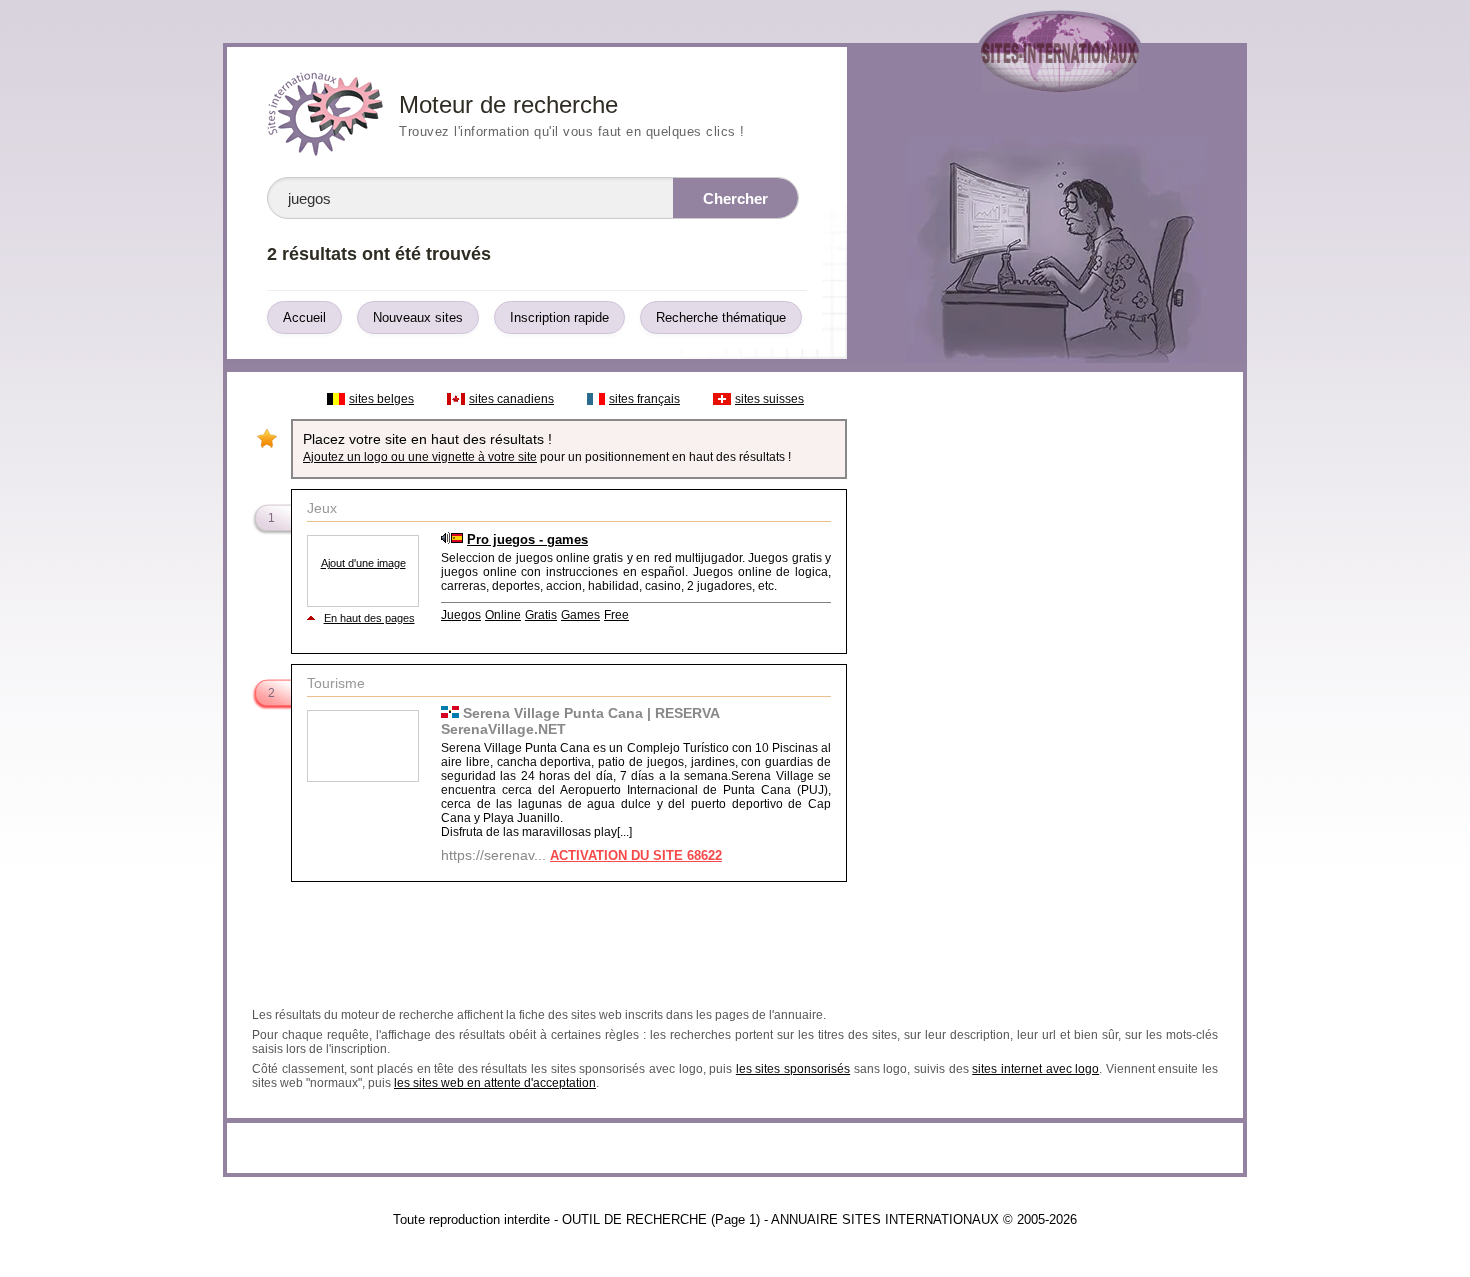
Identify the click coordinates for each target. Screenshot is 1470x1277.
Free (616, 615)
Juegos (461, 615)
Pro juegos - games (527, 539)
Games (580, 615)
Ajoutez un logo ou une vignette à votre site (420, 457)
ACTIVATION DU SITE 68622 (636, 855)
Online (503, 615)
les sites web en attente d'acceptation (495, 1083)
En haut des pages (369, 618)
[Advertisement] (1044, 682)
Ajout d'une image (363, 563)
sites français (644, 399)
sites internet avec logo (1035, 1069)
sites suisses (769, 399)
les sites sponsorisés (793, 1069)
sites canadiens (511, 399)
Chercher (735, 198)
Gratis (541, 615)
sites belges (381, 399)
